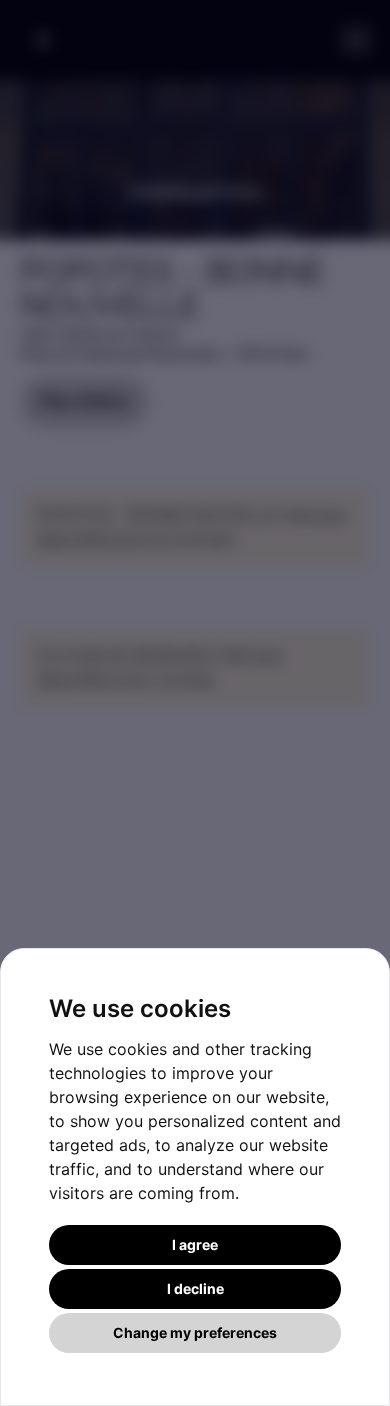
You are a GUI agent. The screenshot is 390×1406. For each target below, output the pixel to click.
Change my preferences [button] (195, 1332)
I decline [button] (195, 1288)
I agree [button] (195, 1244)
